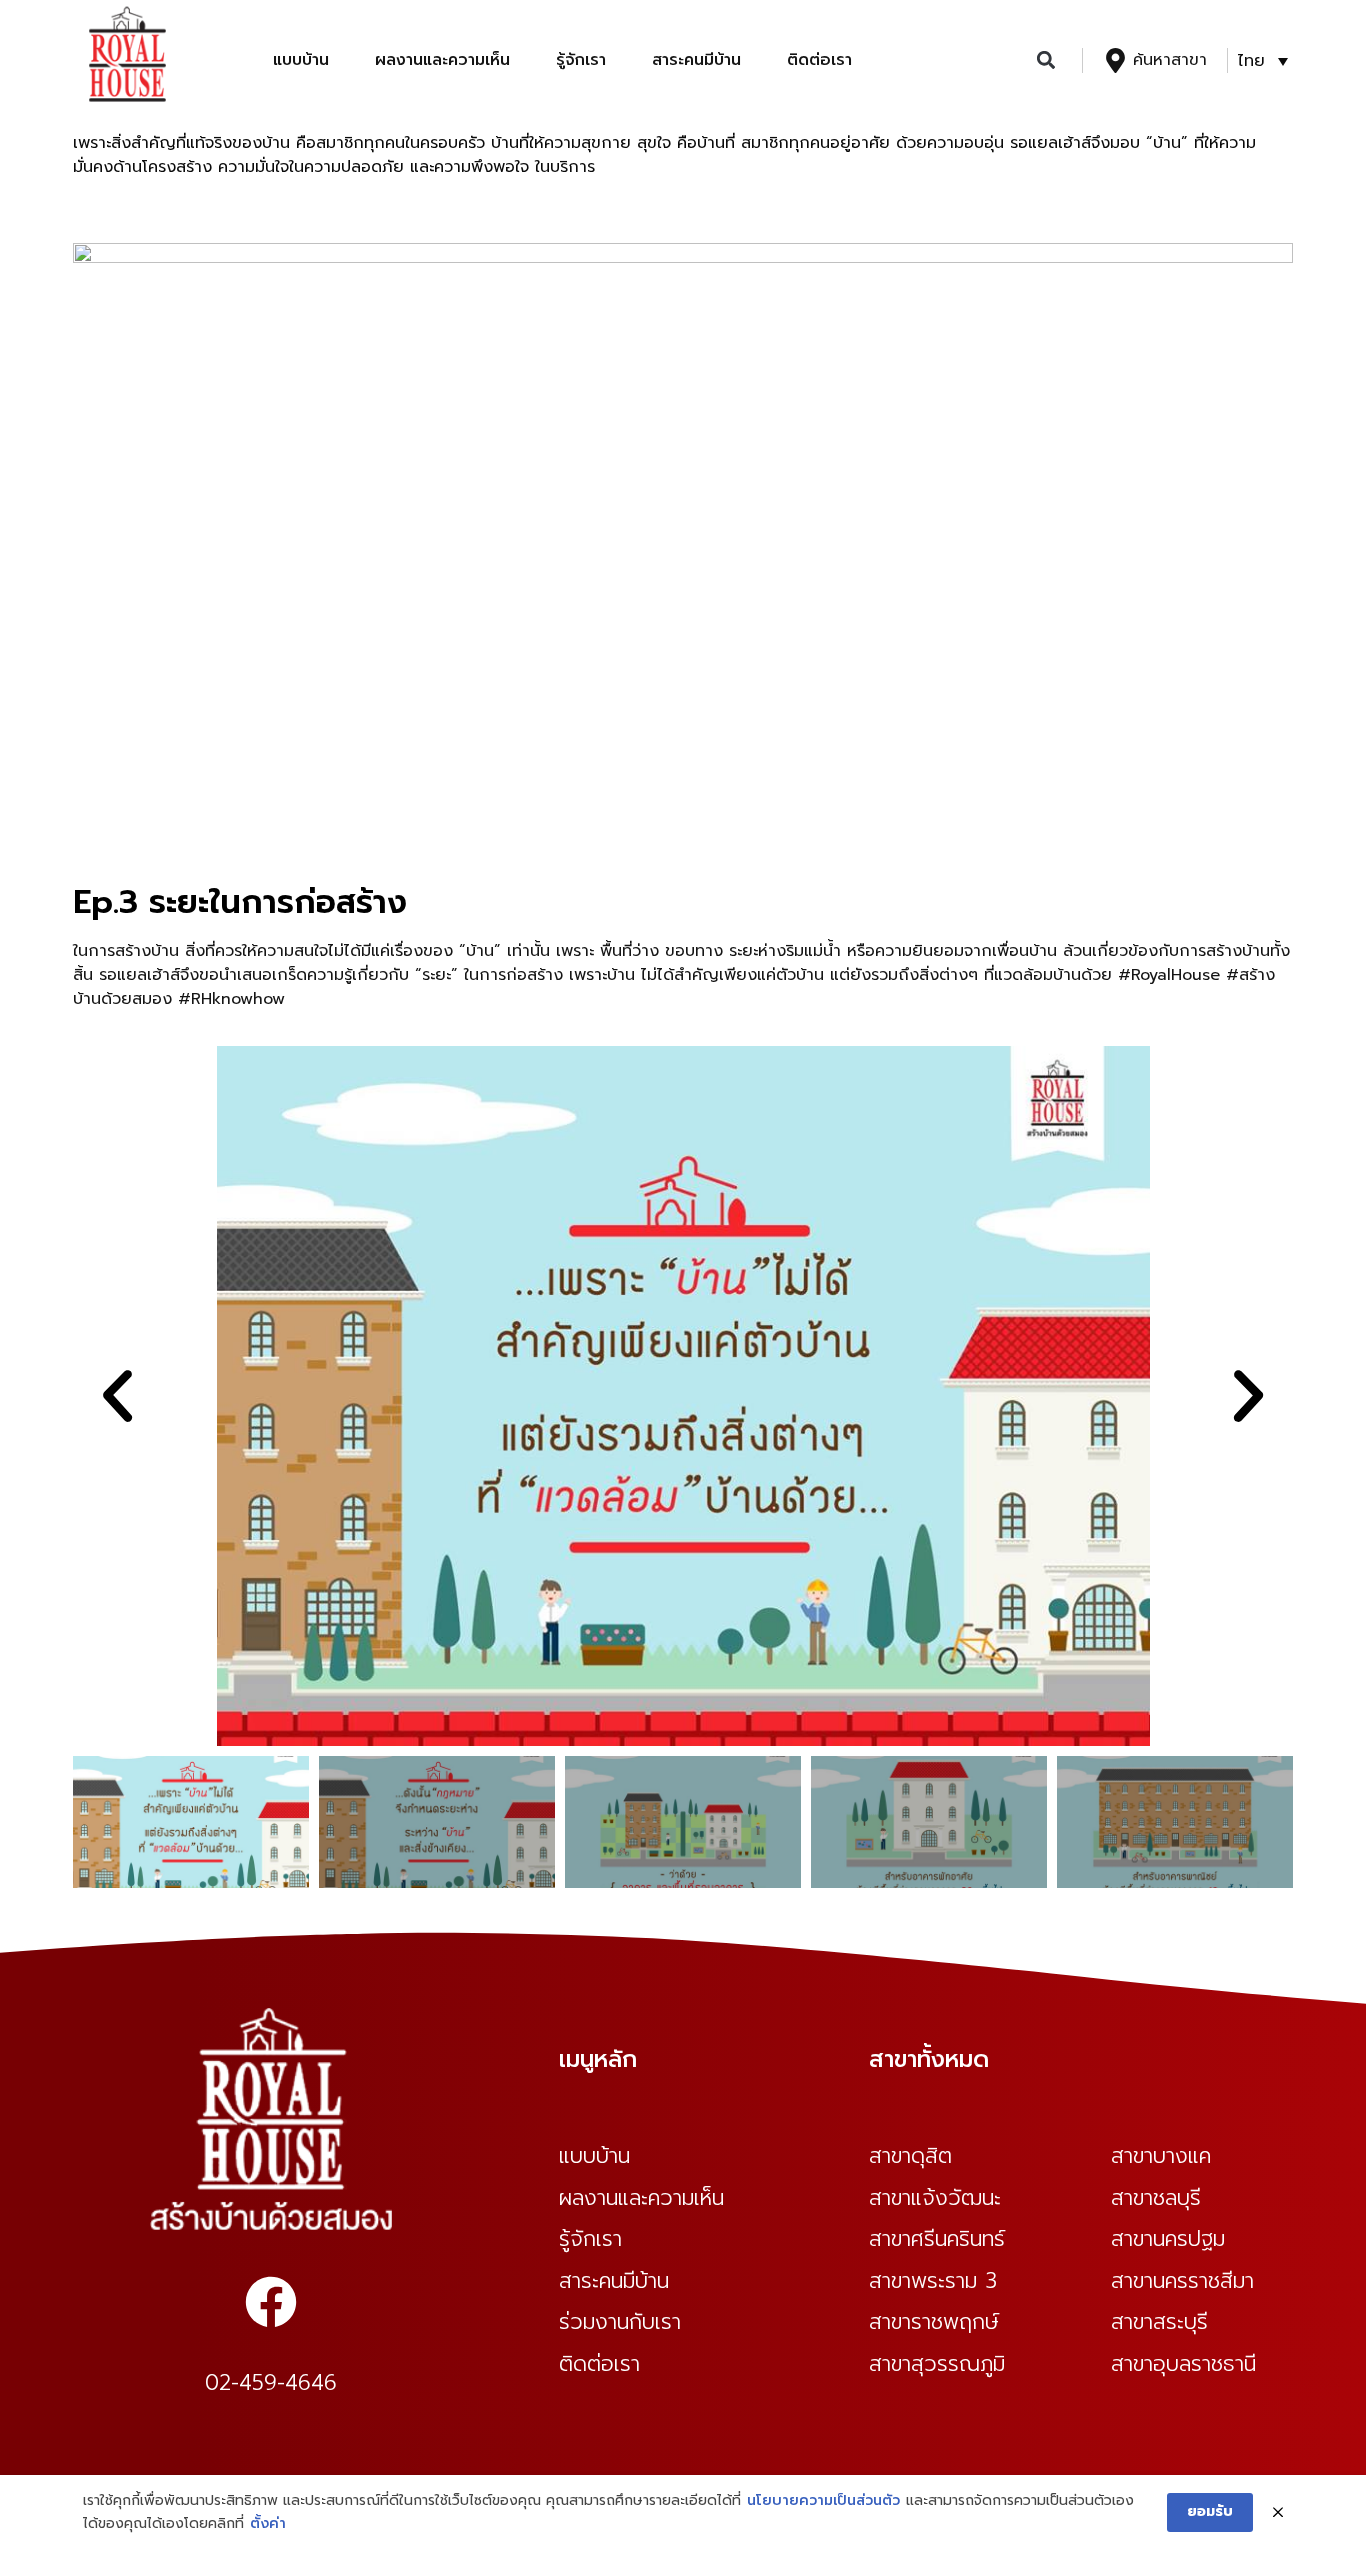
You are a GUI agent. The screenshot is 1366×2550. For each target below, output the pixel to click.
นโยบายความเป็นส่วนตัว (823, 2500)
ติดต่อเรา (819, 60)
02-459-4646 (271, 2383)
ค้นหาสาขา (1170, 60)
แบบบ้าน (301, 60)
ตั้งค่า (268, 2523)
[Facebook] (271, 2302)
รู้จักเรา (581, 60)
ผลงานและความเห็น (442, 60)
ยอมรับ (1210, 2511)
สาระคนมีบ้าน (696, 60)
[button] (1045, 60)
